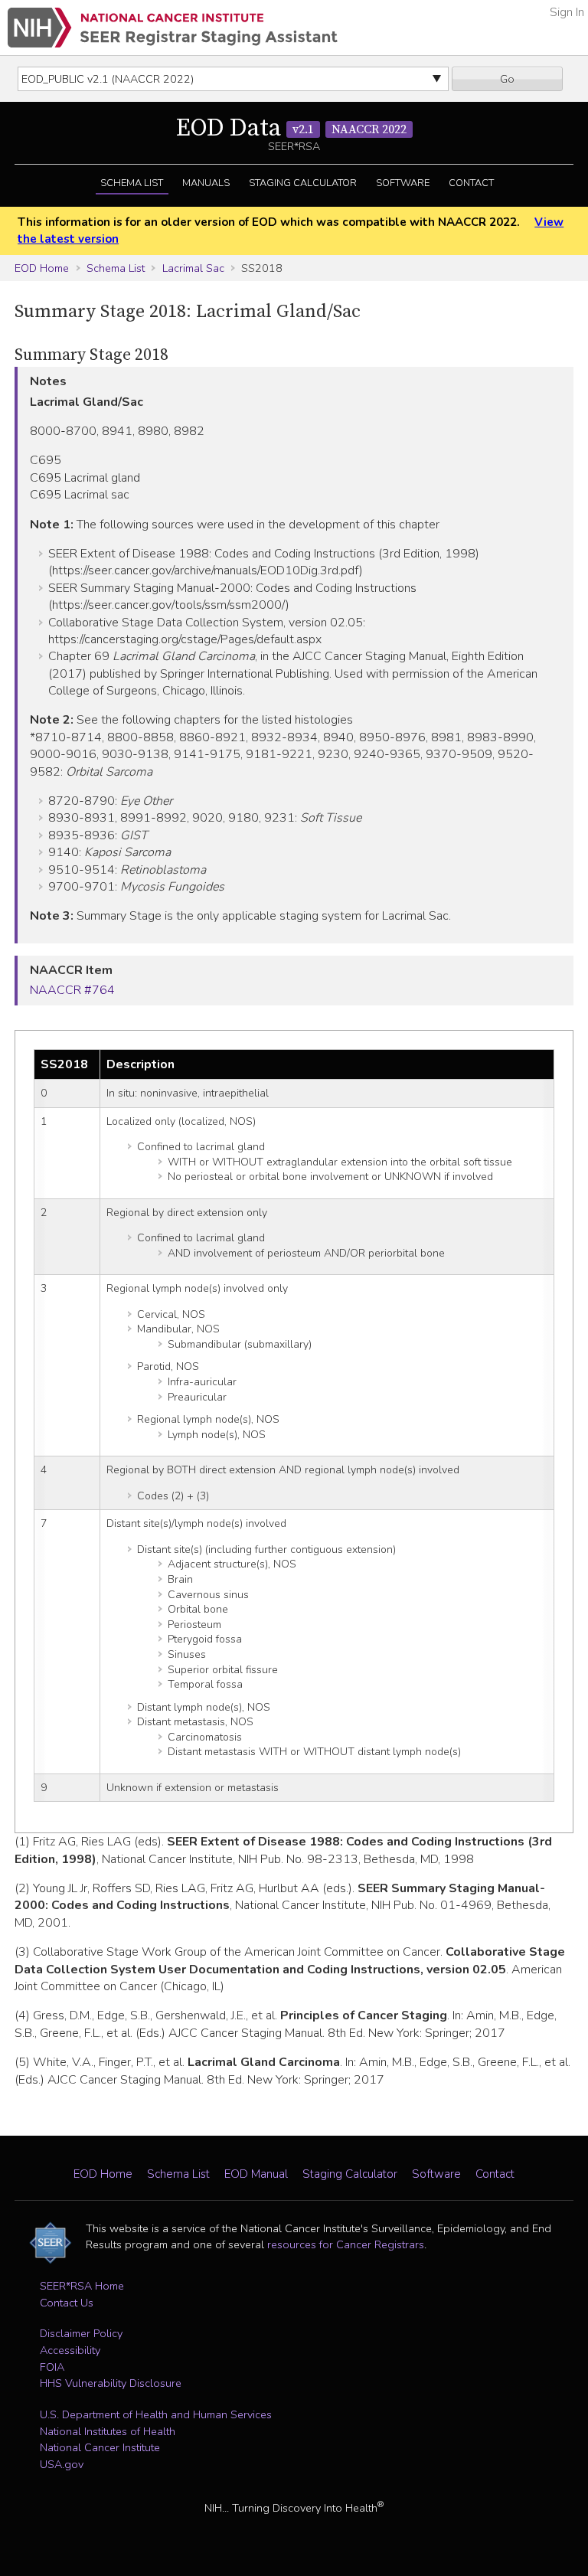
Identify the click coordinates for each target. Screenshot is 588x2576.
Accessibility (70, 2350)
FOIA (52, 2367)
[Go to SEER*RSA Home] (173, 28)
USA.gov (62, 2464)
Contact (471, 183)
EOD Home (42, 268)
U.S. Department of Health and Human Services (156, 2414)
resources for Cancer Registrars (346, 2244)
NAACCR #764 (72, 990)
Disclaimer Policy (81, 2333)
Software (403, 183)
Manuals (206, 183)
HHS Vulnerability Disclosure (111, 2383)
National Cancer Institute (100, 2447)
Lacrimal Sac (193, 268)
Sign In (567, 12)
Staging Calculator (303, 183)
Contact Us (67, 2303)
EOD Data (291, 129)
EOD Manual (256, 2174)
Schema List (132, 183)
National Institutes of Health (108, 2431)
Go (507, 79)
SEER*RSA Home (82, 2286)
